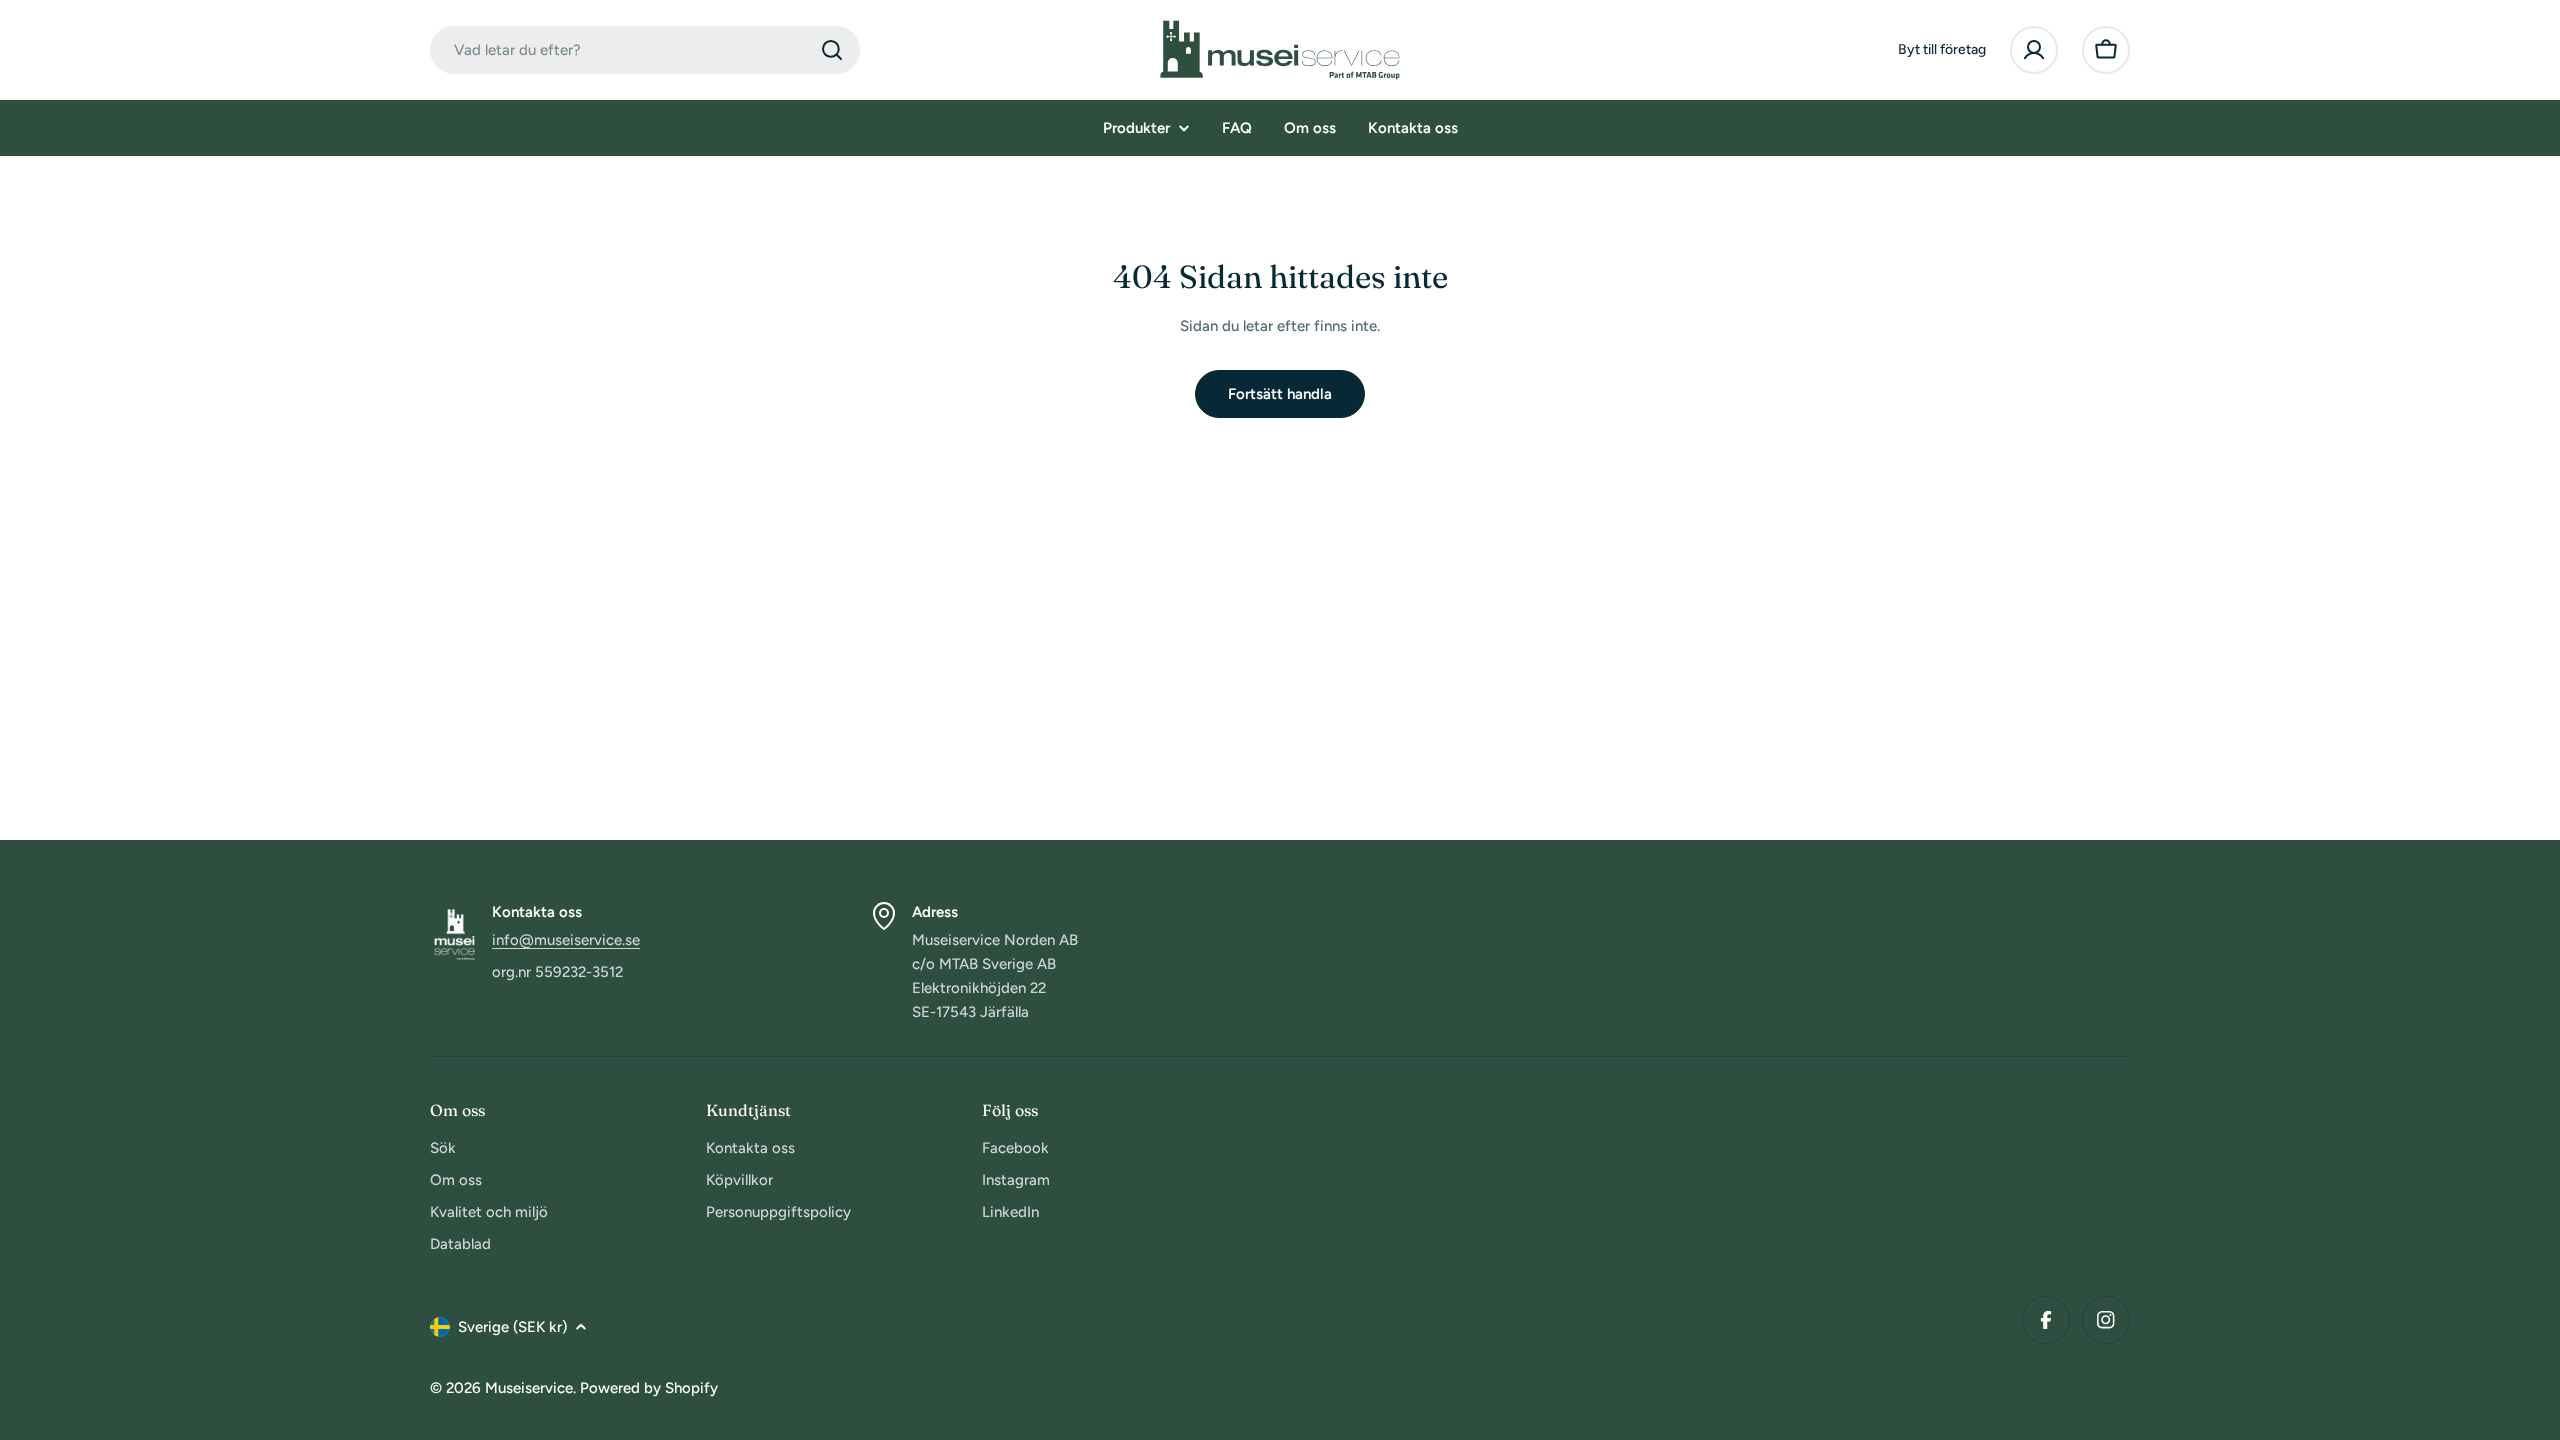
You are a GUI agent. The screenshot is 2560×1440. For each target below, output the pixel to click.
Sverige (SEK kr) (512, 1327)
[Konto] (2034, 50)
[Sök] (832, 50)
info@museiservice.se (566, 940)
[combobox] (645, 50)
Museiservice (529, 1388)
